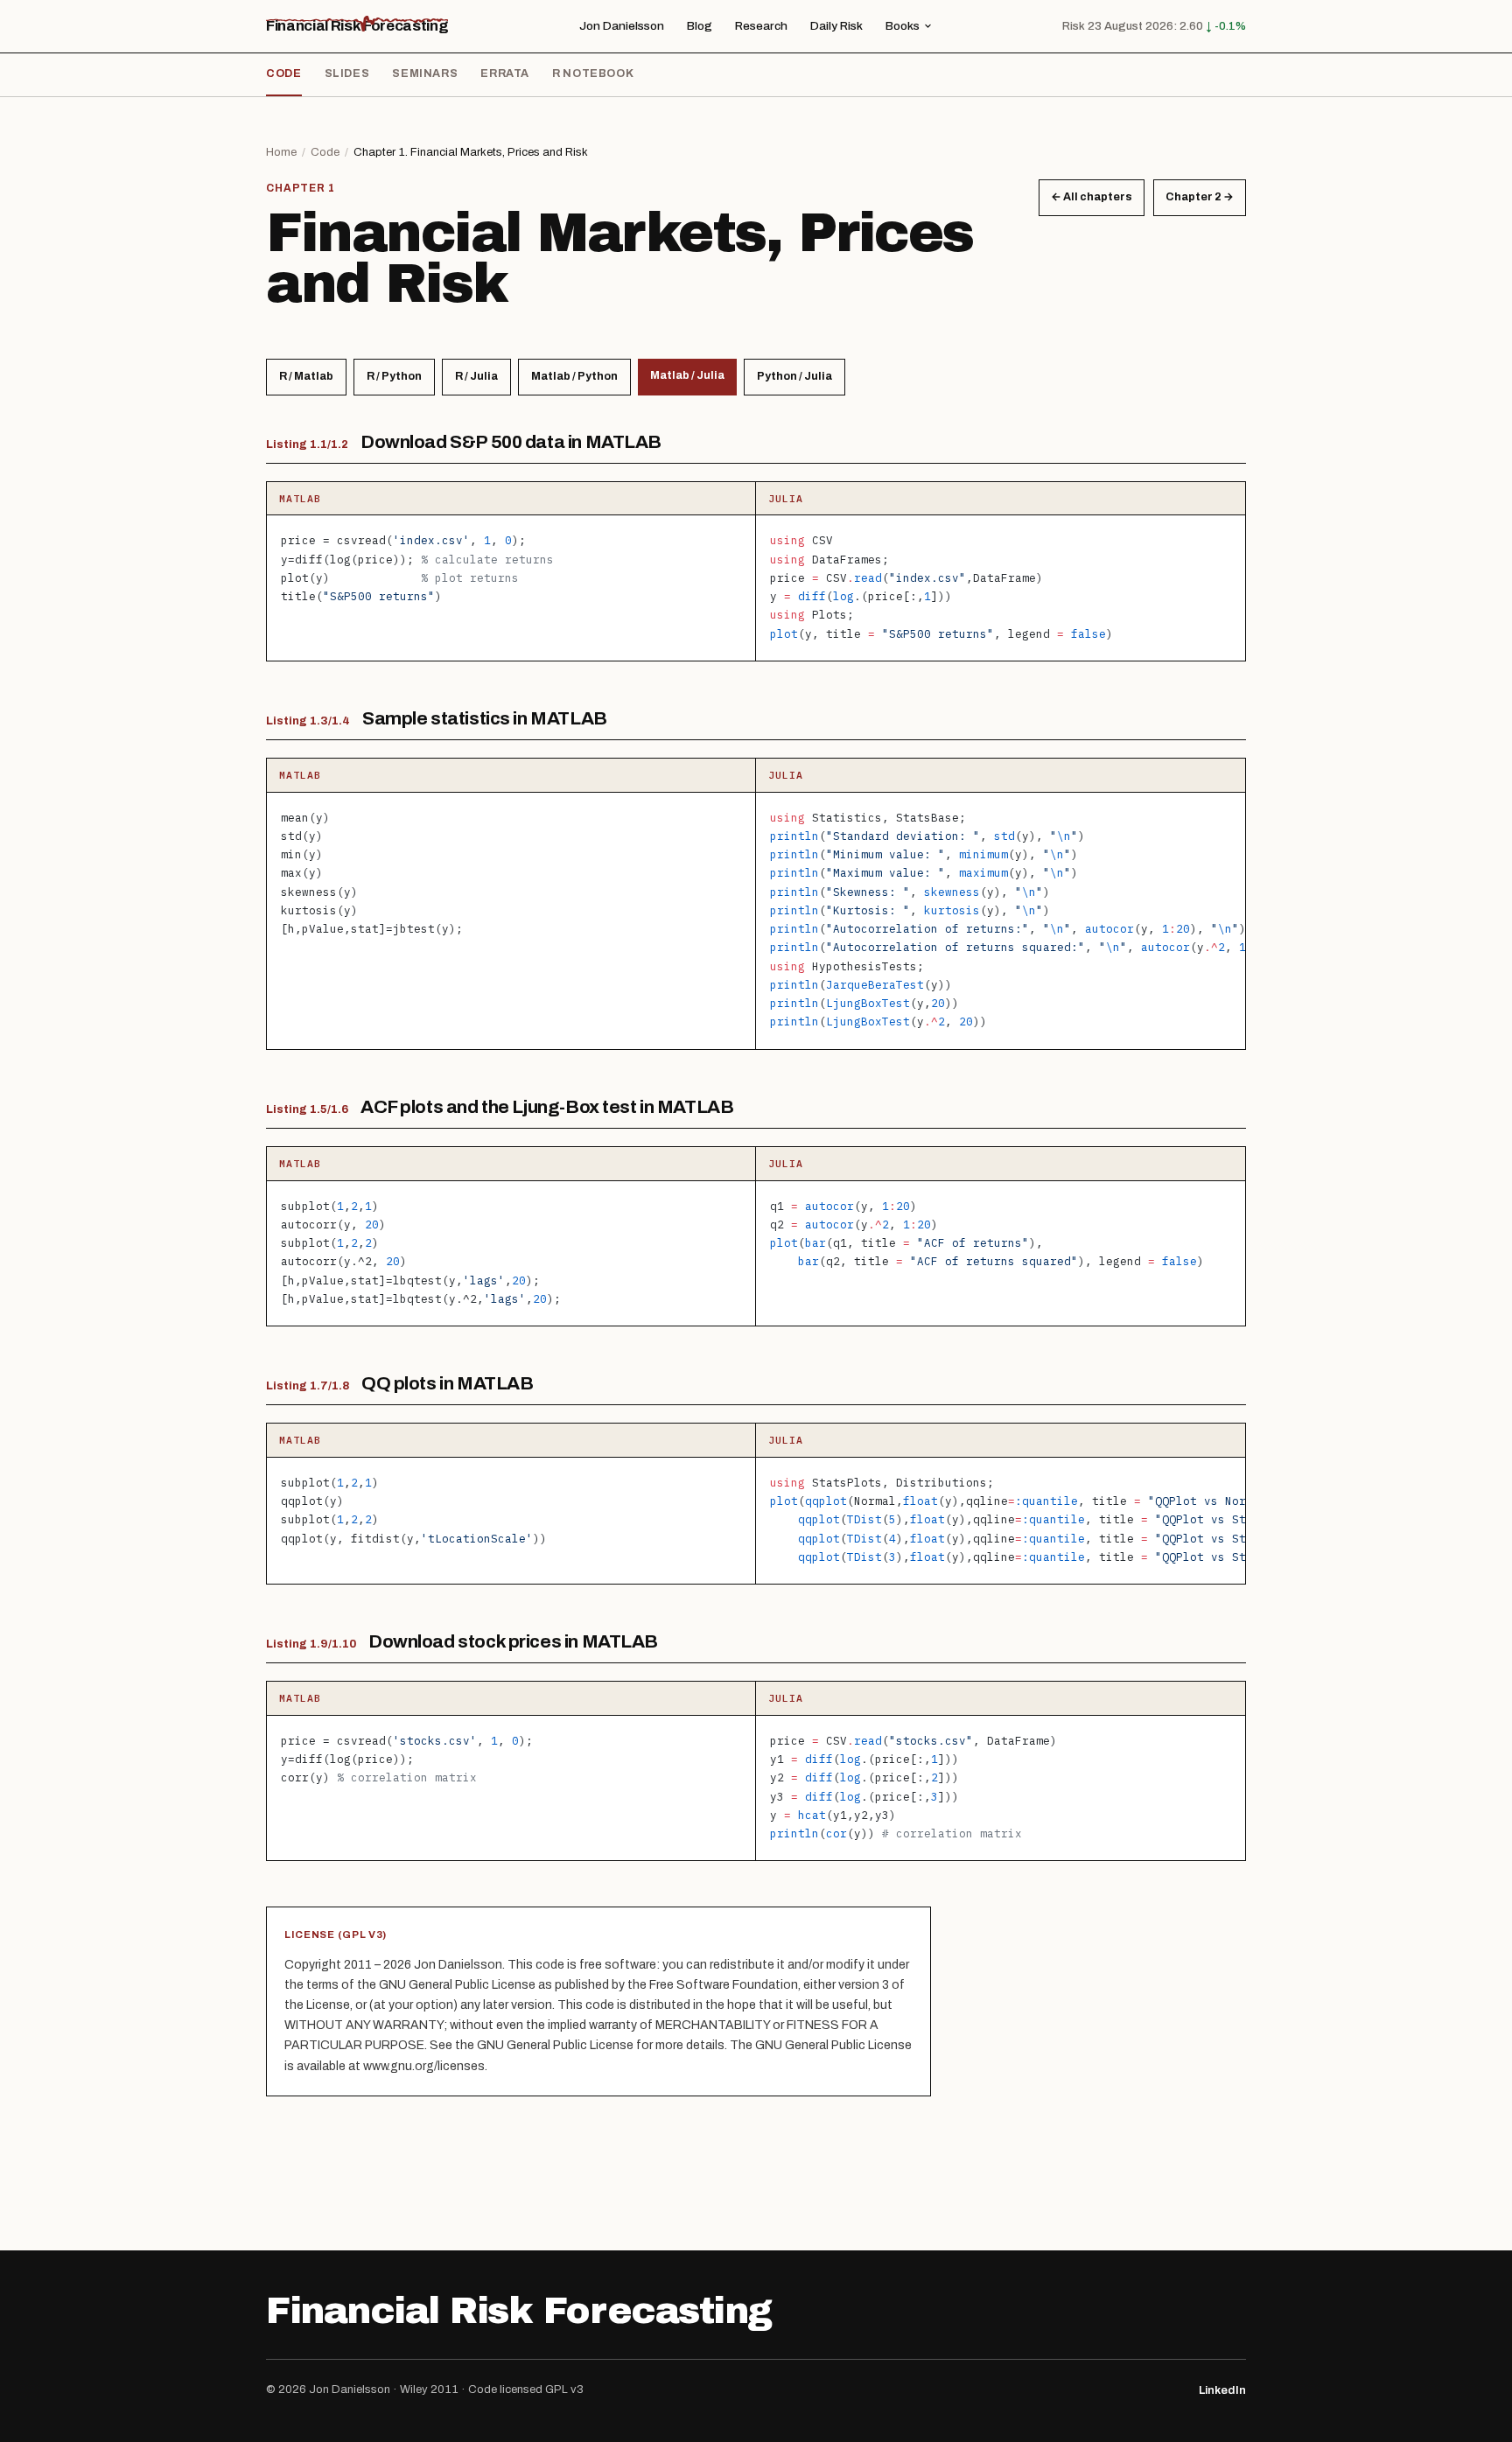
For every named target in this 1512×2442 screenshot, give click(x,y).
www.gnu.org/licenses (424, 2066)
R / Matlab (306, 376)
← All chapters (1092, 197)
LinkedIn (1222, 2390)
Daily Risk (836, 26)
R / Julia (476, 376)
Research (761, 26)
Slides (347, 73)
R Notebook (593, 73)
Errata (505, 73)
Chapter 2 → (1200, 197)
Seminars (425, 73)
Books (903, 26)
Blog (700, 26)
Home (281, 152)
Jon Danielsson (622, 26)
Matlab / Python (574, 376)
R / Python (394, 376)
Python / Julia (794, 376)
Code (284, 73)
